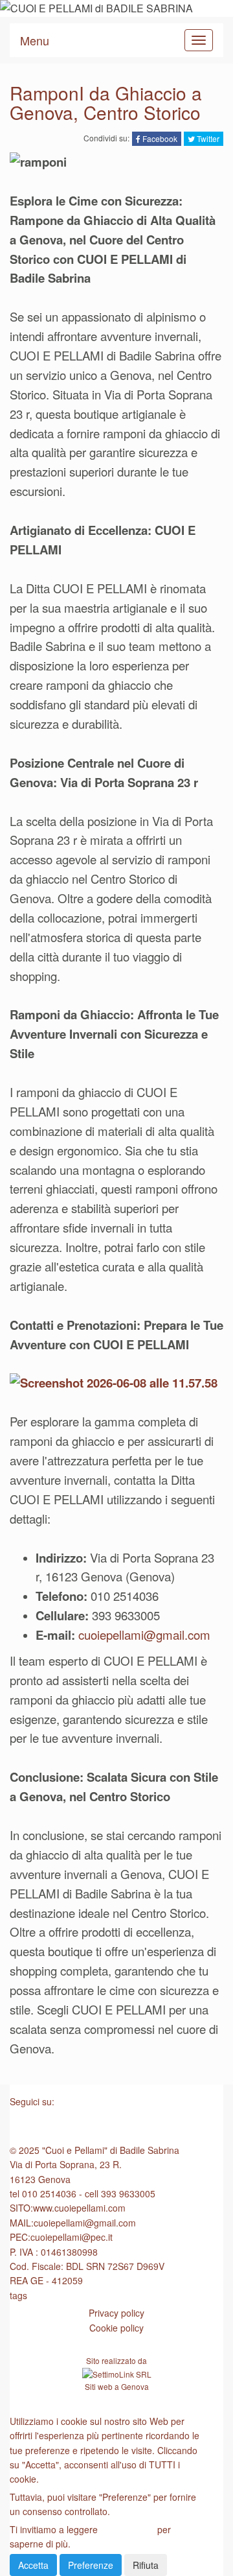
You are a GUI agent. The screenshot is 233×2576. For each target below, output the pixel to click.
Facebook (159, 138)
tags (18, 2295)
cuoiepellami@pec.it (72, 2237)
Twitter (207, 138)
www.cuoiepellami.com (79, 2208)
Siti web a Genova (117, 2386)
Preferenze (91, 2565)
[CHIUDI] (41, 2403)
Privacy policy (116, 2313)
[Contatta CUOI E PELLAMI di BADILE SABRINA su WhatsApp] (116, 2127)
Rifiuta (146, 2565)
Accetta (33, 2565)
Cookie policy (116, 2328)
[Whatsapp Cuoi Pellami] (116, 1383)
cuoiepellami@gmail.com (144, 1635)
